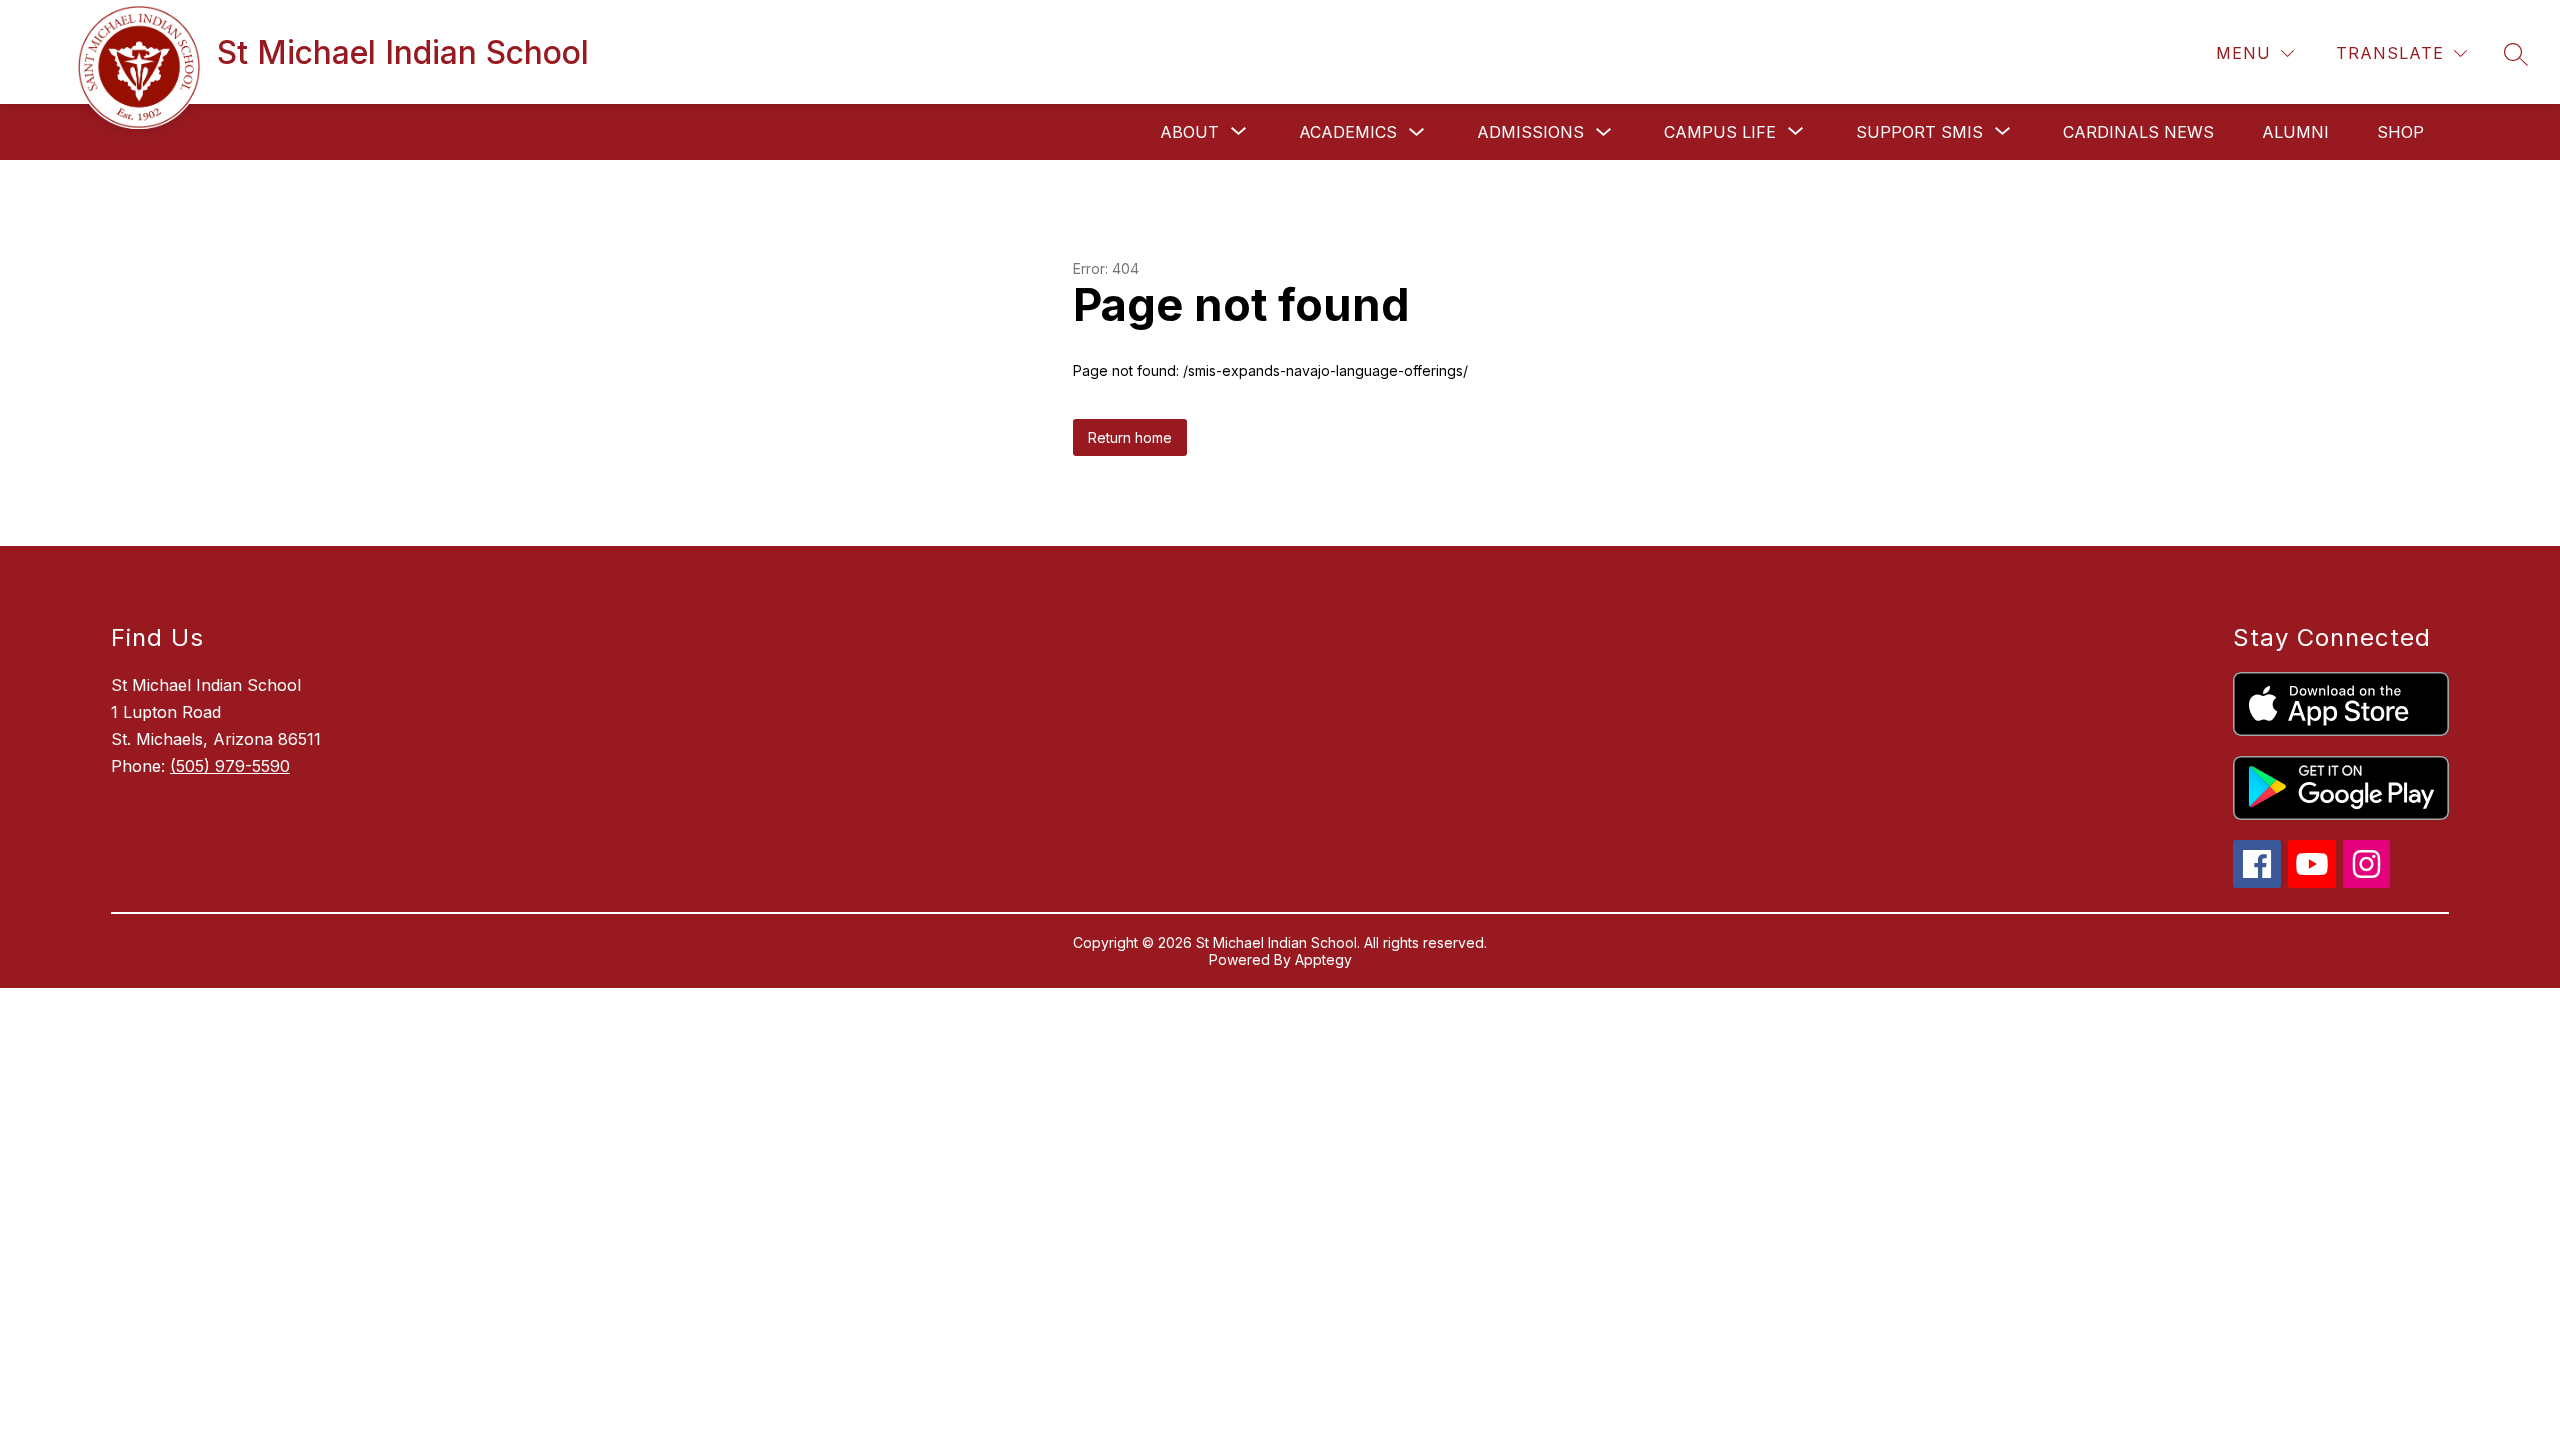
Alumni (2295, 132)
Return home (1130, 437)
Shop (2400, 132)
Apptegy (1323, 959)
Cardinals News (2138, 132)
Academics (1348, 132)
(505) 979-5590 (230, 766)
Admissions (1530, 132)
